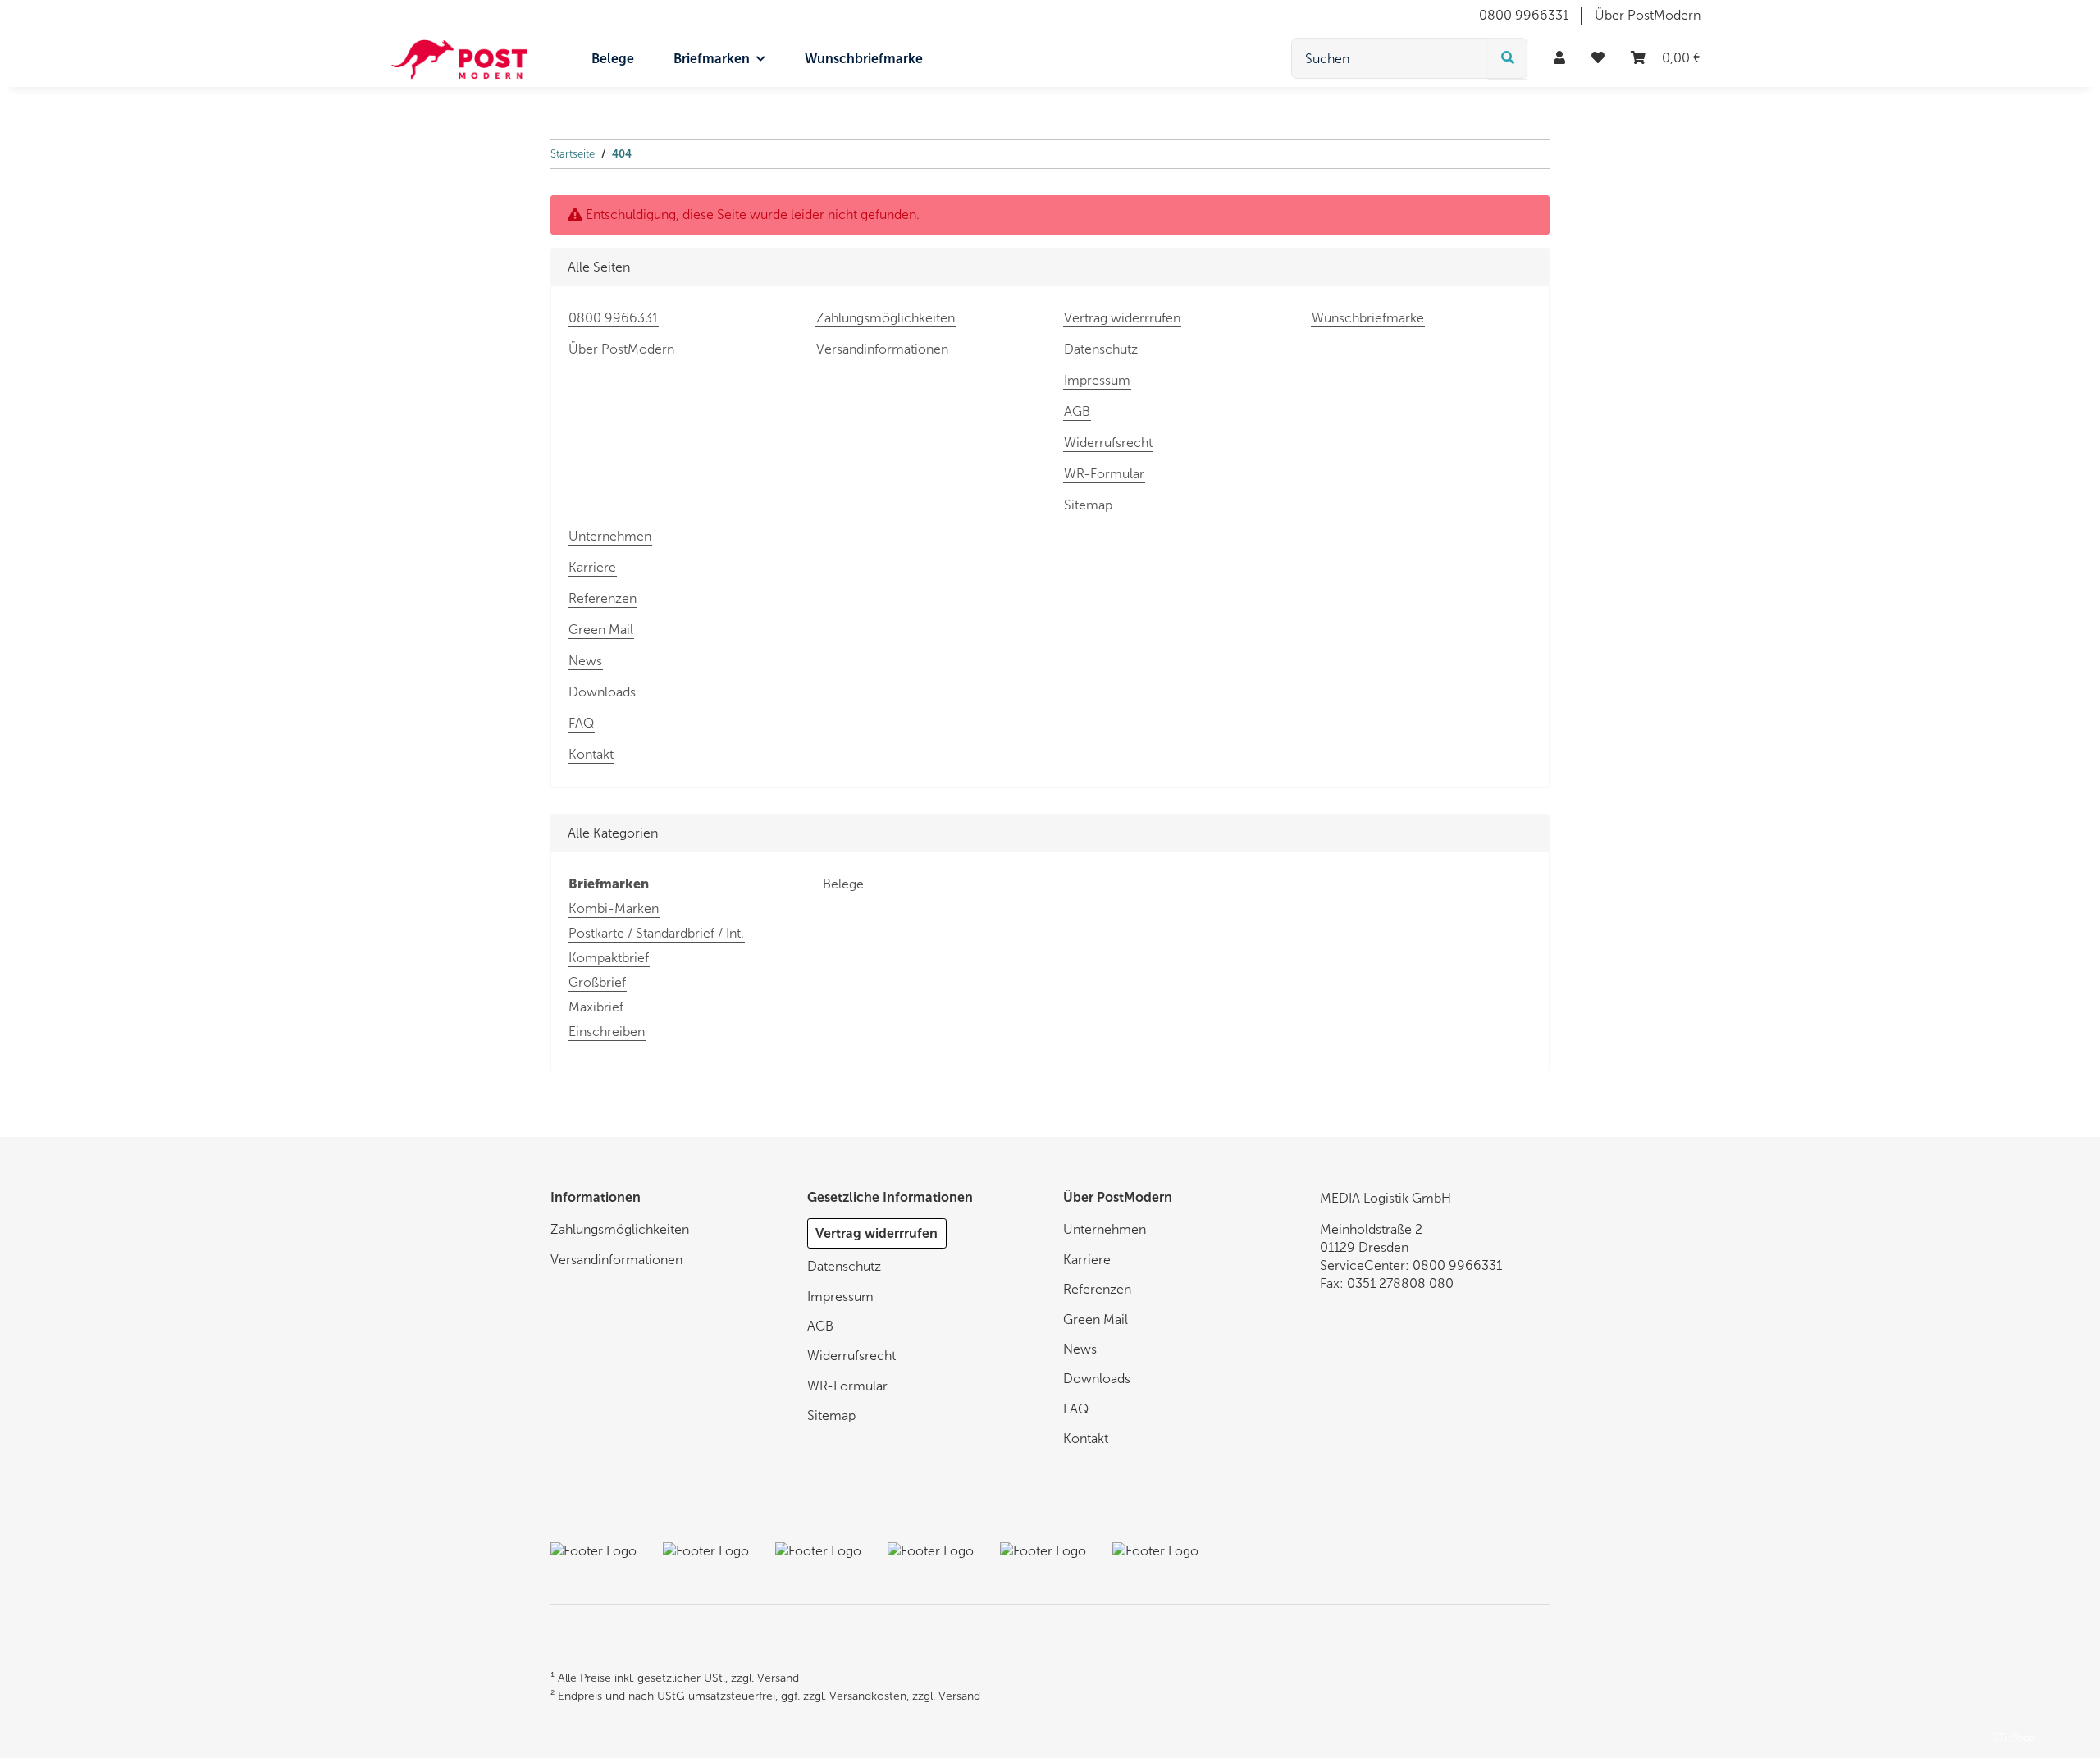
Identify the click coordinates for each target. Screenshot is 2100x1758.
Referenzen (603, 598)
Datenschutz (1101, 349)
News (585, 661)
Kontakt (591, 754)
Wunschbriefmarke (864, 59)
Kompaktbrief (609, 958)
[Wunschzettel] (1598, 58)
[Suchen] (1508, 58)
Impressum (1097, 380)
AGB (1077, 411)
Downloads (602, 692)
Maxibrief (596, 1007)
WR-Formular (1104, 474)
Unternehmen (610, 536)
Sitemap (1088, 505)
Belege (843, 884)
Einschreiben (607, 1032)
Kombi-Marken (614, 909)
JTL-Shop (2014, 1737)
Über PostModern (1648, 15)
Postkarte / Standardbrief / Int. (656, 933)
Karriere (592, 567)
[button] (1559, 58)
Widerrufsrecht (1108, 443)
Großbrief (597, 982)
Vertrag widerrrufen (1122, 318)
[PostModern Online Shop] (459, 59)
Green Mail (601, 630)
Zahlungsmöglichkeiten (886, 318)
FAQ (581, 723)
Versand (778, 1678)
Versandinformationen (882, 349)
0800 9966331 (1524, 15)
